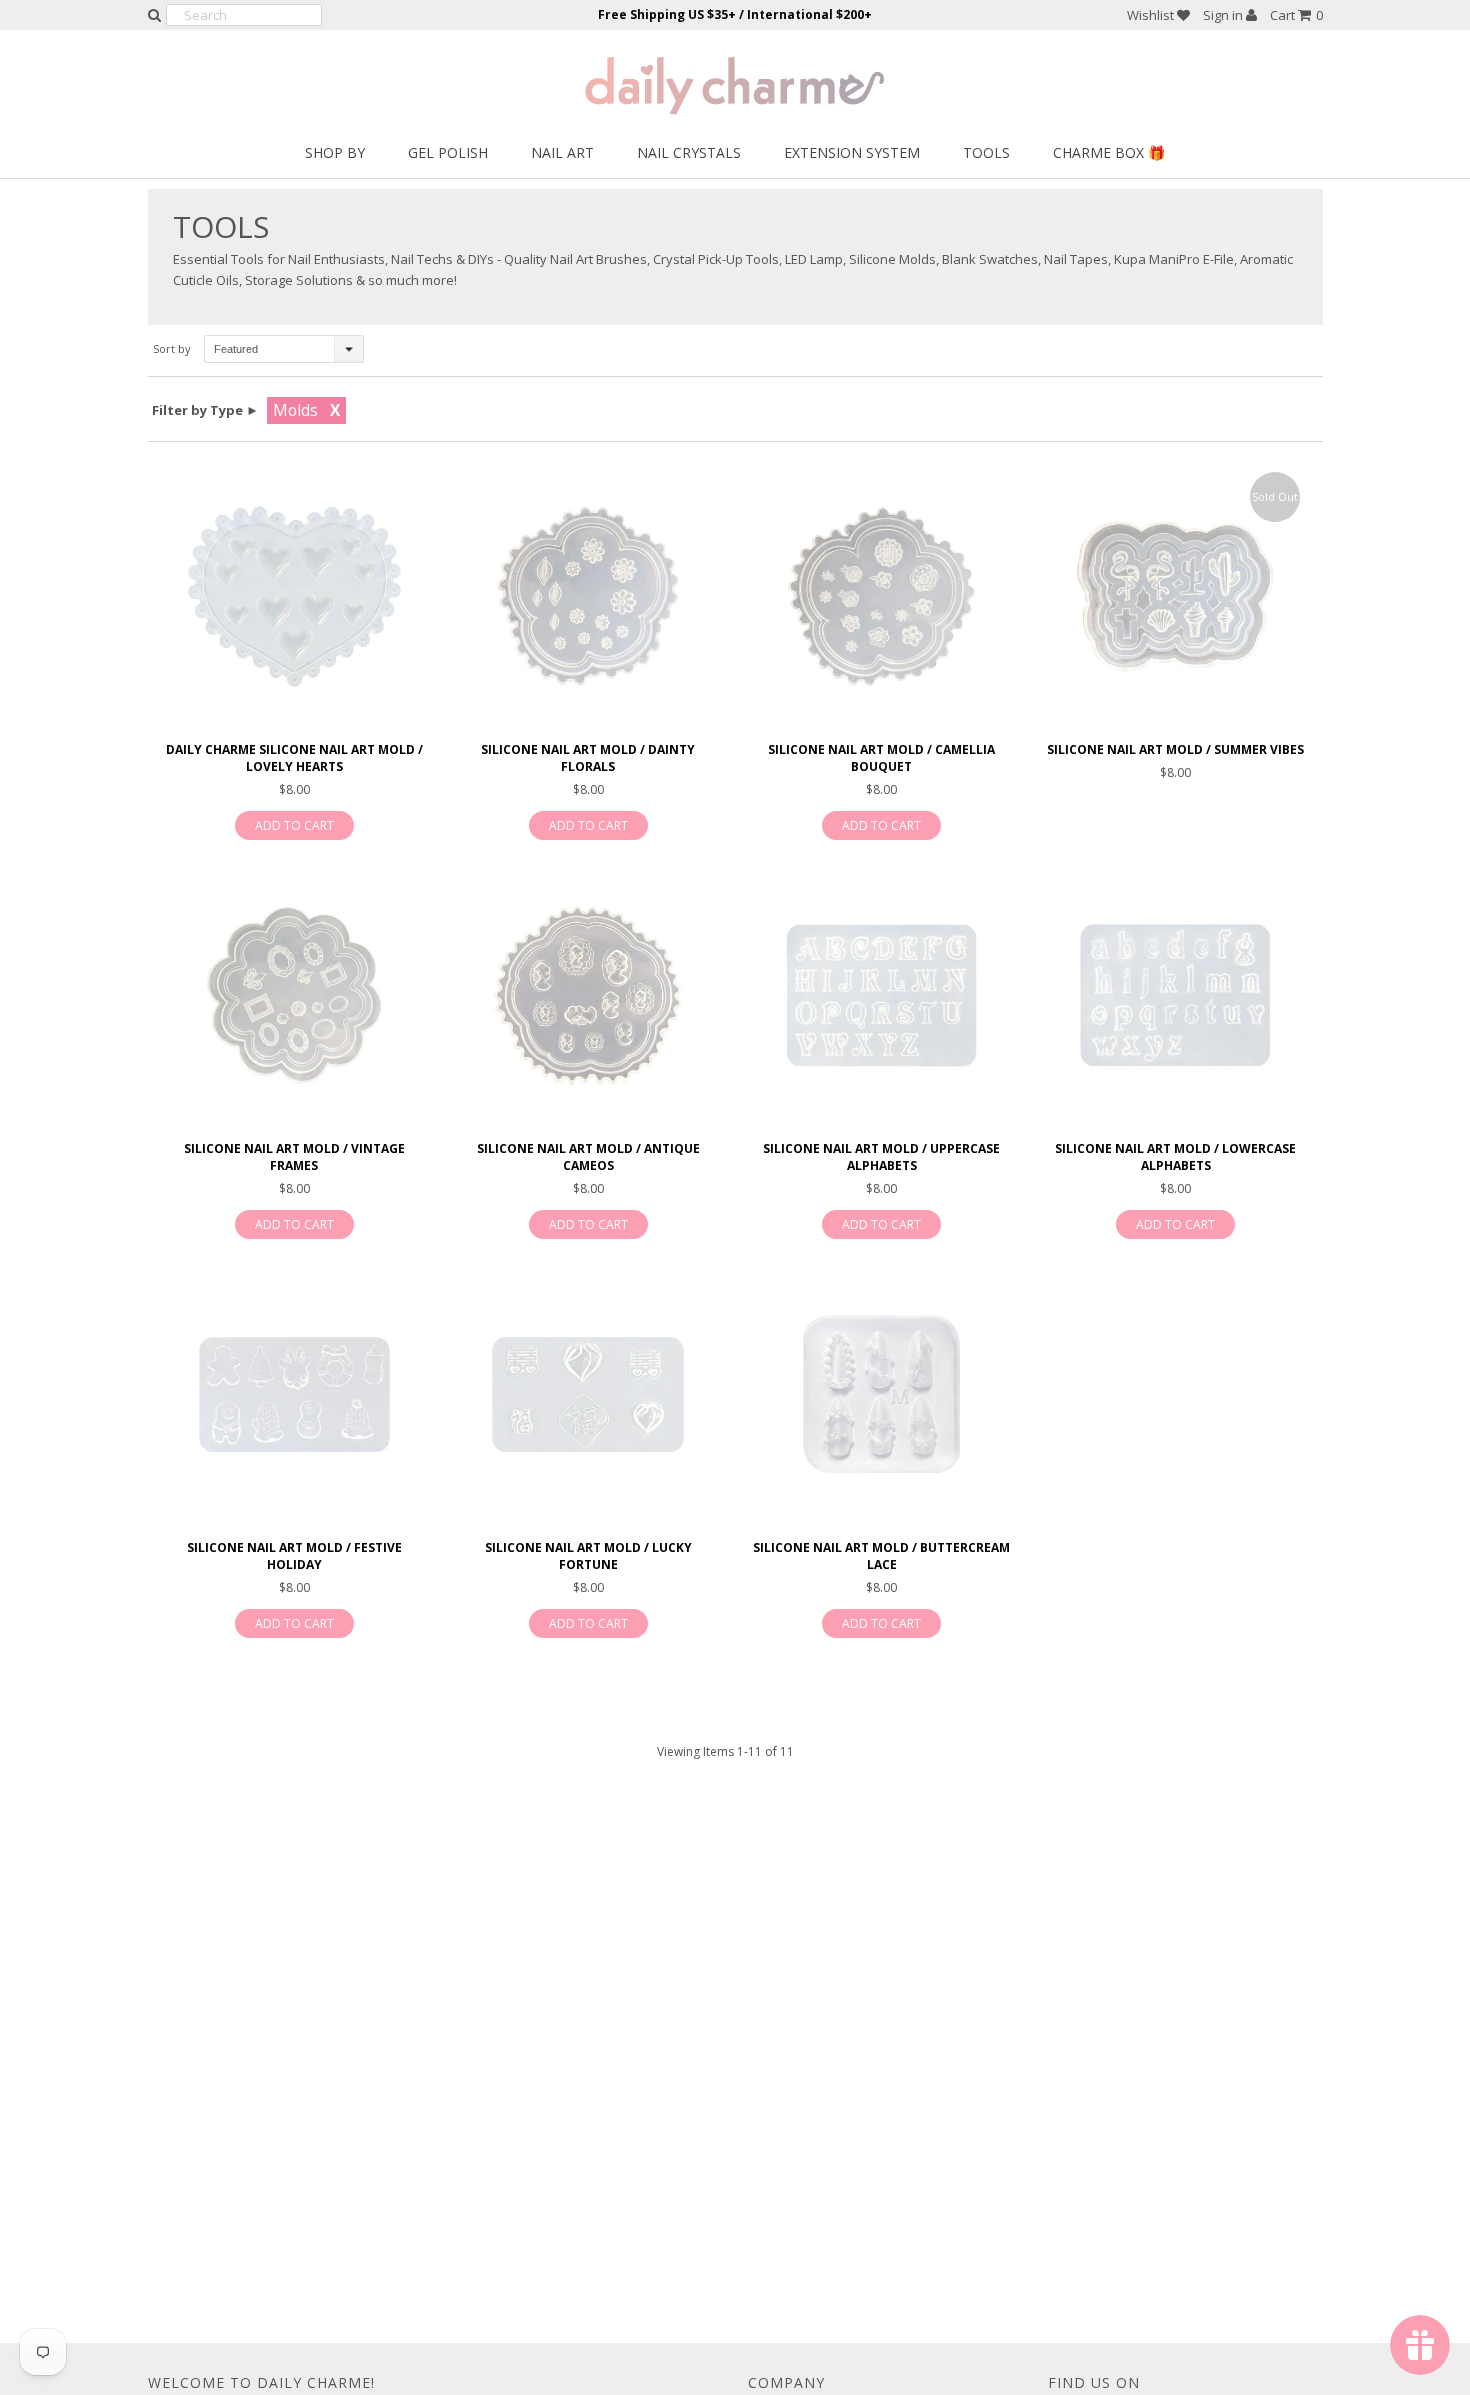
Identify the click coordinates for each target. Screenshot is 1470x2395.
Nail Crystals (689, 152)
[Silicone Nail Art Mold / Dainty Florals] (587, 596)
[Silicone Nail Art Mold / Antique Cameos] (587, 995)
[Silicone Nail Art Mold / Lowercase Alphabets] (1175, 995)
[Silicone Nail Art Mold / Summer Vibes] (1175, 596)
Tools (986, 152)
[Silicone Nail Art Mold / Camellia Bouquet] (881, 596)
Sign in (1224, 15)
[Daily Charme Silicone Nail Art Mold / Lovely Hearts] (294, 596)
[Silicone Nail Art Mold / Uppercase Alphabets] (881, 995)
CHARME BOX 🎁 (1109, 152)
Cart (1296, 15)
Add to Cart (294, 825)
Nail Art (562, 152)
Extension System (852, 152)
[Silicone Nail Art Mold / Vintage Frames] (294, 995)
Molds (295, 410)
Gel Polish (448, 152)
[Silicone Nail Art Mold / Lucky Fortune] (587, 1394)
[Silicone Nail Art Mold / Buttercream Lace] (881, 1394)
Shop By (335, 152)
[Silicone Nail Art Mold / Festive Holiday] (294, 1394)
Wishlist (1152, 15)
